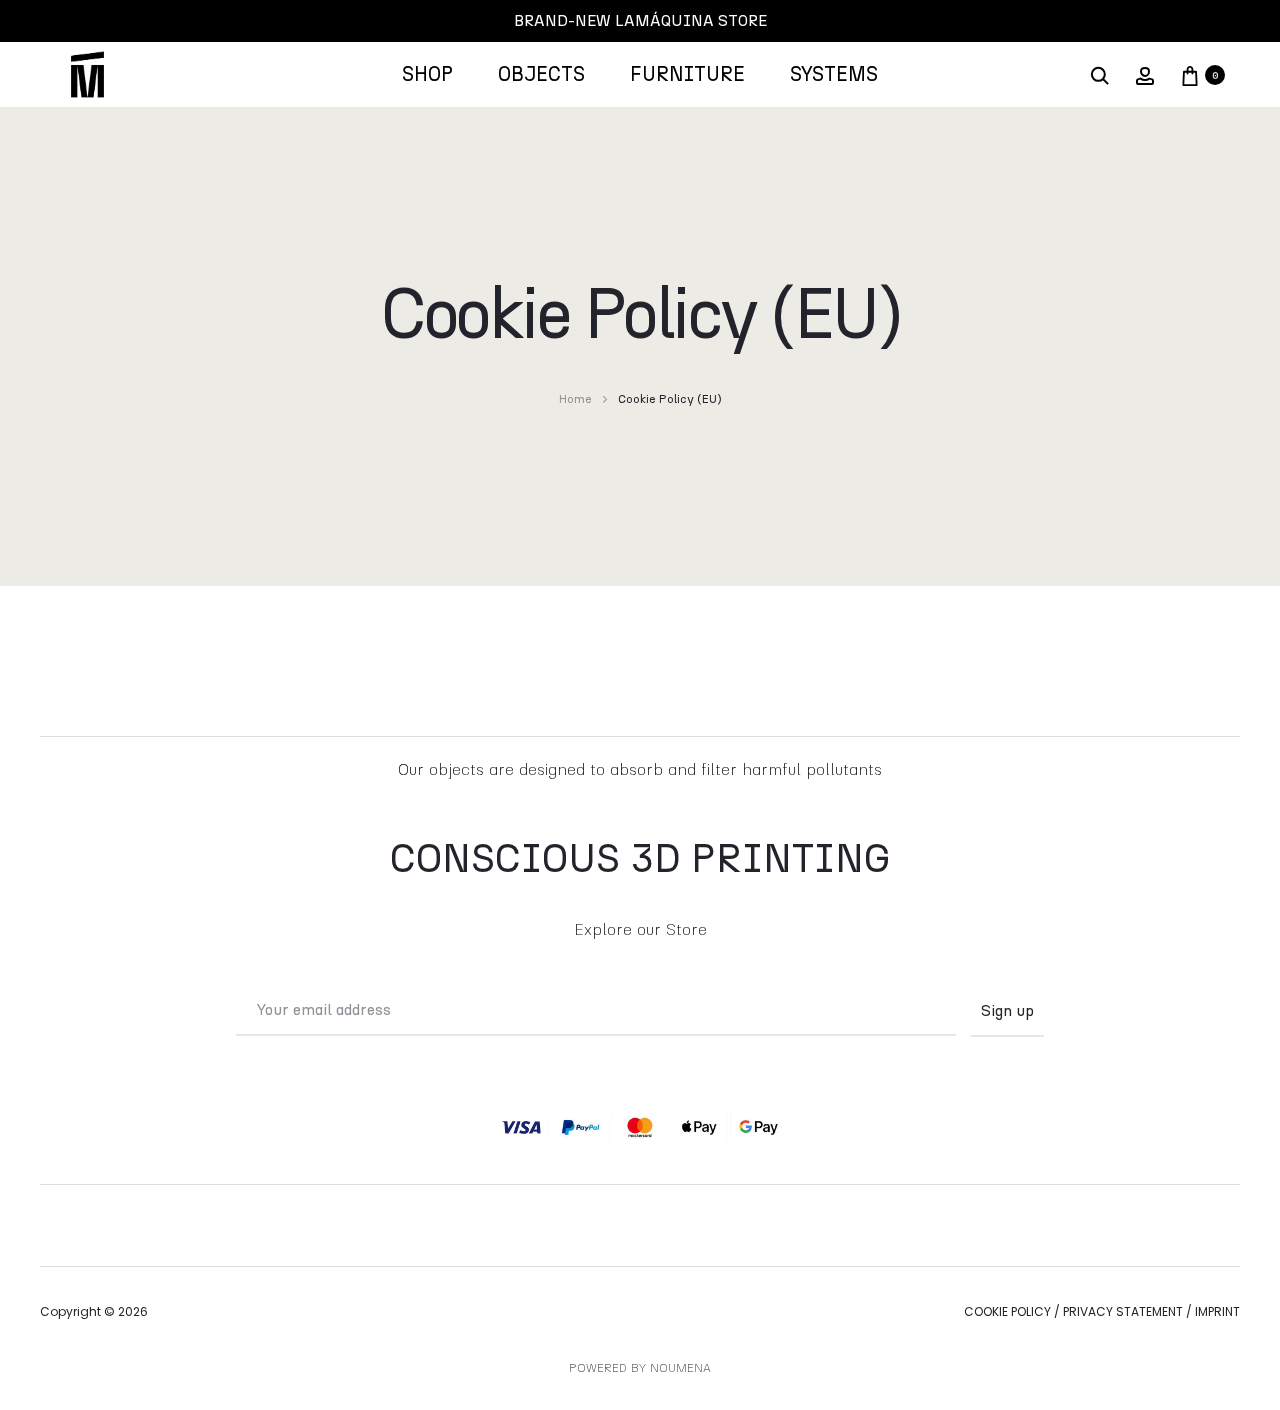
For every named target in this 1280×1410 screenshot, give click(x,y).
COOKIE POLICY (1007, 1311)
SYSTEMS (834, 75)
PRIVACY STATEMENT (1123, 1311)
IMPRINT (1217, 1311)
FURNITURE (687, 75)
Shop (427, 75)
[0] (1190, 75)
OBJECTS (541, 75)
